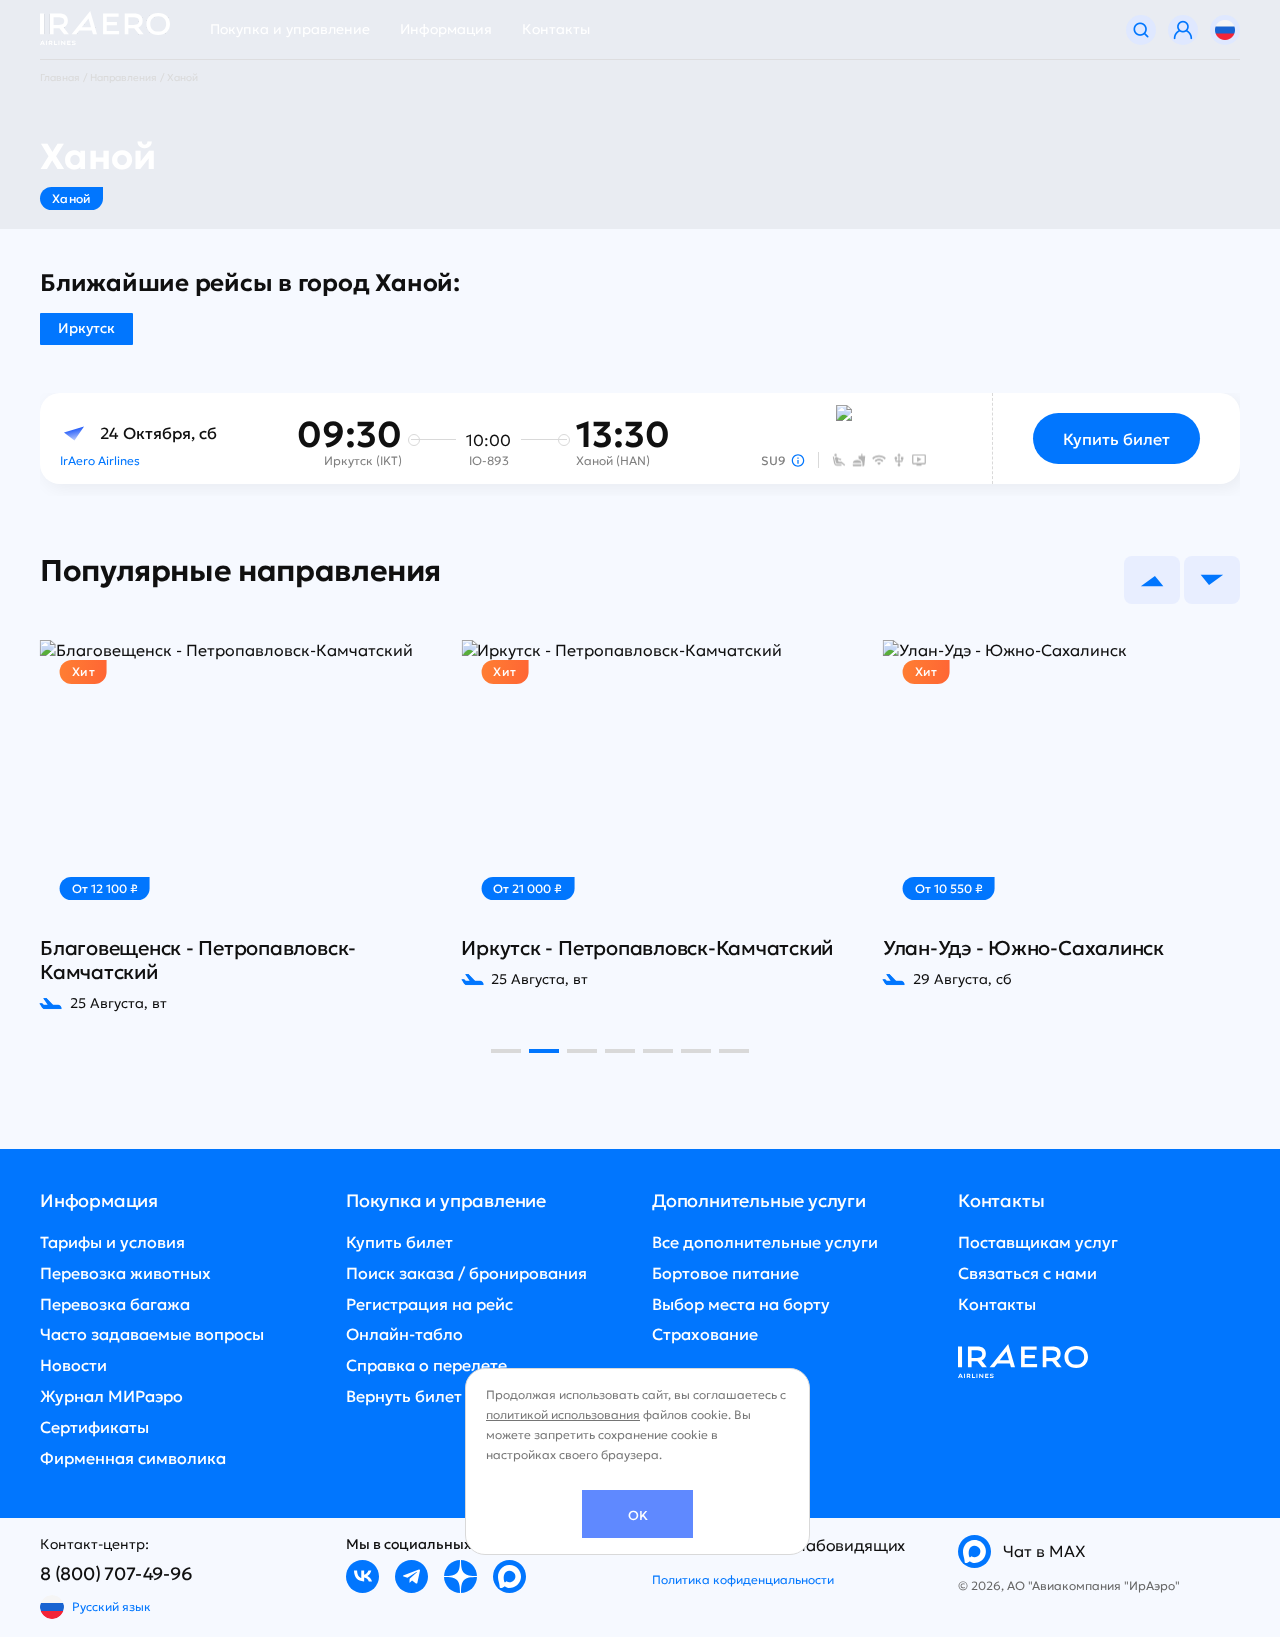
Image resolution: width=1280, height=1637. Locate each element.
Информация (446, 29)
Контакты (556, 29)
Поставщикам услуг (1038, 1242)
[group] (238, 826)
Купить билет (1116, 439)
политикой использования (563, 1414)
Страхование (705, 1334)
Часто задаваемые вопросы (152, 1334)
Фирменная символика (133, 1458)
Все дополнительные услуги (765, 1242)
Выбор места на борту (741, 1304)
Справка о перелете (426, 1365)
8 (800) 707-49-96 (116, 1573)
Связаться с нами (1027, 1273)
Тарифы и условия (112, 1242)
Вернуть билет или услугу (449, 1396)
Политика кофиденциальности (743, 1579)
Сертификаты (94, 1427)
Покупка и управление (290, 29)
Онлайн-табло (404, 1334)
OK (638, 1515)
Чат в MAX (1044, 1551)
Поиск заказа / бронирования (466, 1273)
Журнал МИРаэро (111, 1396)
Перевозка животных (125, 1273)
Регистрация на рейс (429, 1304)
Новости (73, 1365)
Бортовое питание (725, 1273)
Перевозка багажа (115, 1304)
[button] (1152, 580)
